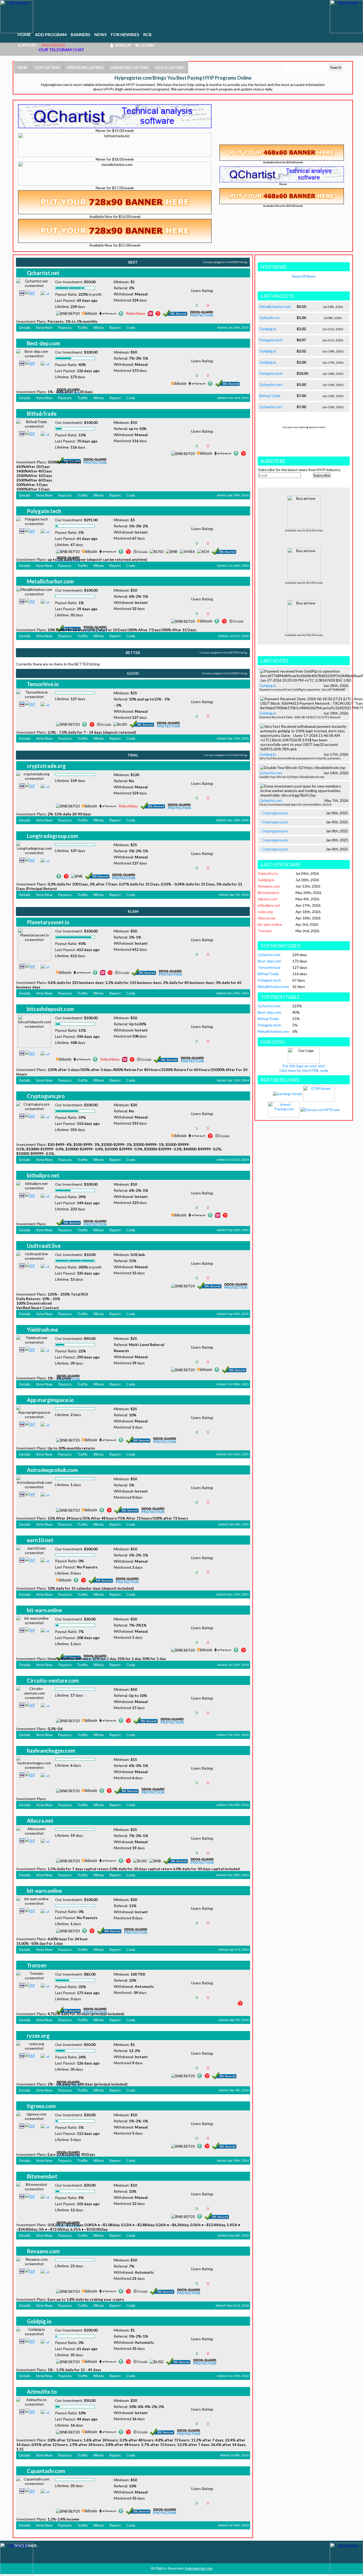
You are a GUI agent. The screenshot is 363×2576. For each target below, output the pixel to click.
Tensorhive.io (43, 684)
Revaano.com (43, 2251)
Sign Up (122, 45)
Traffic (83, 327)
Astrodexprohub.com (52, 1470)
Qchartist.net (43, 273)
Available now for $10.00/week (304, 635)
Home (24, 34)
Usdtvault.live (44, 1246)
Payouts (65, 327)
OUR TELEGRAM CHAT (61, 50)
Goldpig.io (39, 2321)
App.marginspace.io (50, 1400)
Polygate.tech (44, 511)
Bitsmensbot (42, 2176)
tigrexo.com (41, 2106)
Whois (99, 327)
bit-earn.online (44, 1610)
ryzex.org (38, 2036)
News (101, 34)
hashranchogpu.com (51, 1751)
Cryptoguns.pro (46, 1096)
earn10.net (40, 1540)
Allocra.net (40, 1821)
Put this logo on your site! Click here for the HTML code (304, 1068)
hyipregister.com (199, 2568)
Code (131, 327)
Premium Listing (85, 67)
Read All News (304, 276)
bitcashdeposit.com (50, 1009)
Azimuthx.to (42, 2392)
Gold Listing (170, 67)
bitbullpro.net (43, 1175)
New (22, 67)
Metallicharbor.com (50, 581)
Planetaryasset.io (48, 922)
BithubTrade (42, 414)
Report (115, 327)
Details (25, 327)
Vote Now (44, 327)
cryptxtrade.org (46, 766)
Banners (81, 34)
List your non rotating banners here (304, 427)
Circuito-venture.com (53, 1680)
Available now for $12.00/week (304, 530)
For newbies (125, 34)
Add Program (51, 34)
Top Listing (47, 67)
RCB (147, 34)
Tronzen (37, 1965)
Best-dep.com (43, 343)
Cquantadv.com (46, 2471)
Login (146, 45)
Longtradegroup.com (52, 836)
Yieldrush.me (42, 1330)
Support (28, 45)
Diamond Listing (129, 67)
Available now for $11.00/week (304, 583)
